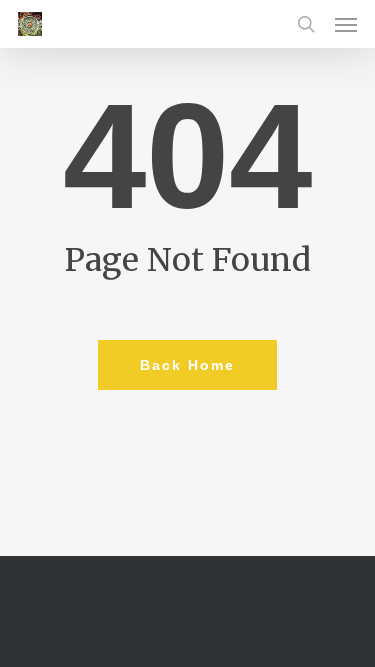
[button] (346, 24)
